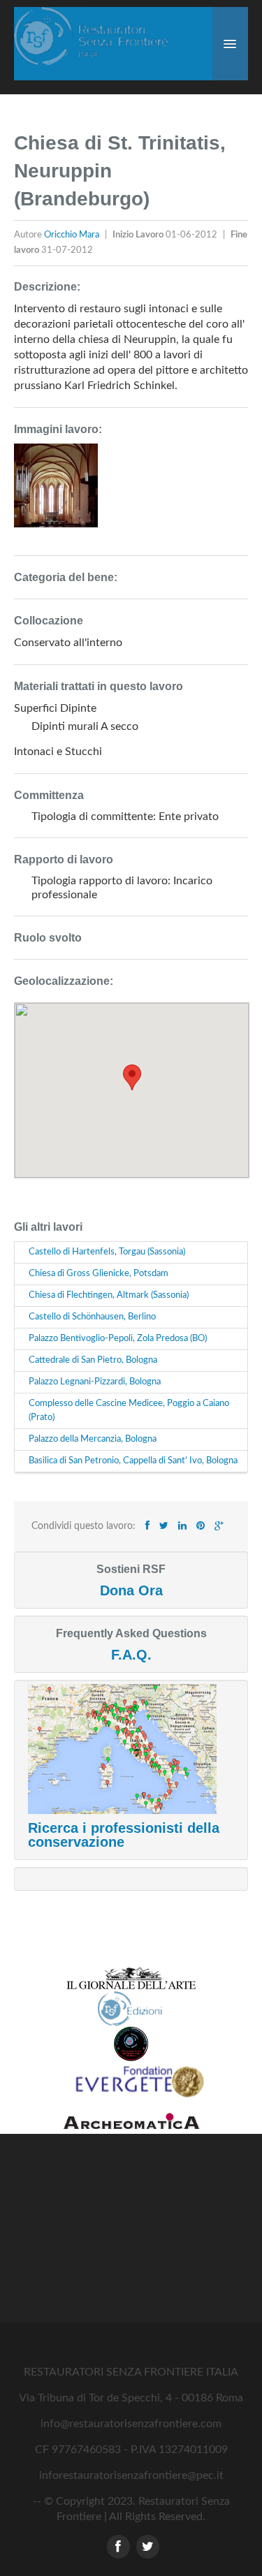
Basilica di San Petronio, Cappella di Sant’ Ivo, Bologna (133, 1461)
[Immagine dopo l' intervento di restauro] (56, 492)
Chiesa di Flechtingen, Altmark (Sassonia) (109, 1295)
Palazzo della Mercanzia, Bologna (93, 1439)
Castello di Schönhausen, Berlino (92, 1317)
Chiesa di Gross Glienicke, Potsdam (99, 1274)
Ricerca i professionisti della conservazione (124, 1835)
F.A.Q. (131, 1655)
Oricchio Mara (73, 235)
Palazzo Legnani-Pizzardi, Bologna (95, 1382)
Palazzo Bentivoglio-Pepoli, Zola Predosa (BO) (118, 1339)
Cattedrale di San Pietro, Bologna (93, 1360)
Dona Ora (131, 1590)
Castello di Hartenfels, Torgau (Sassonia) (107, 1252)
